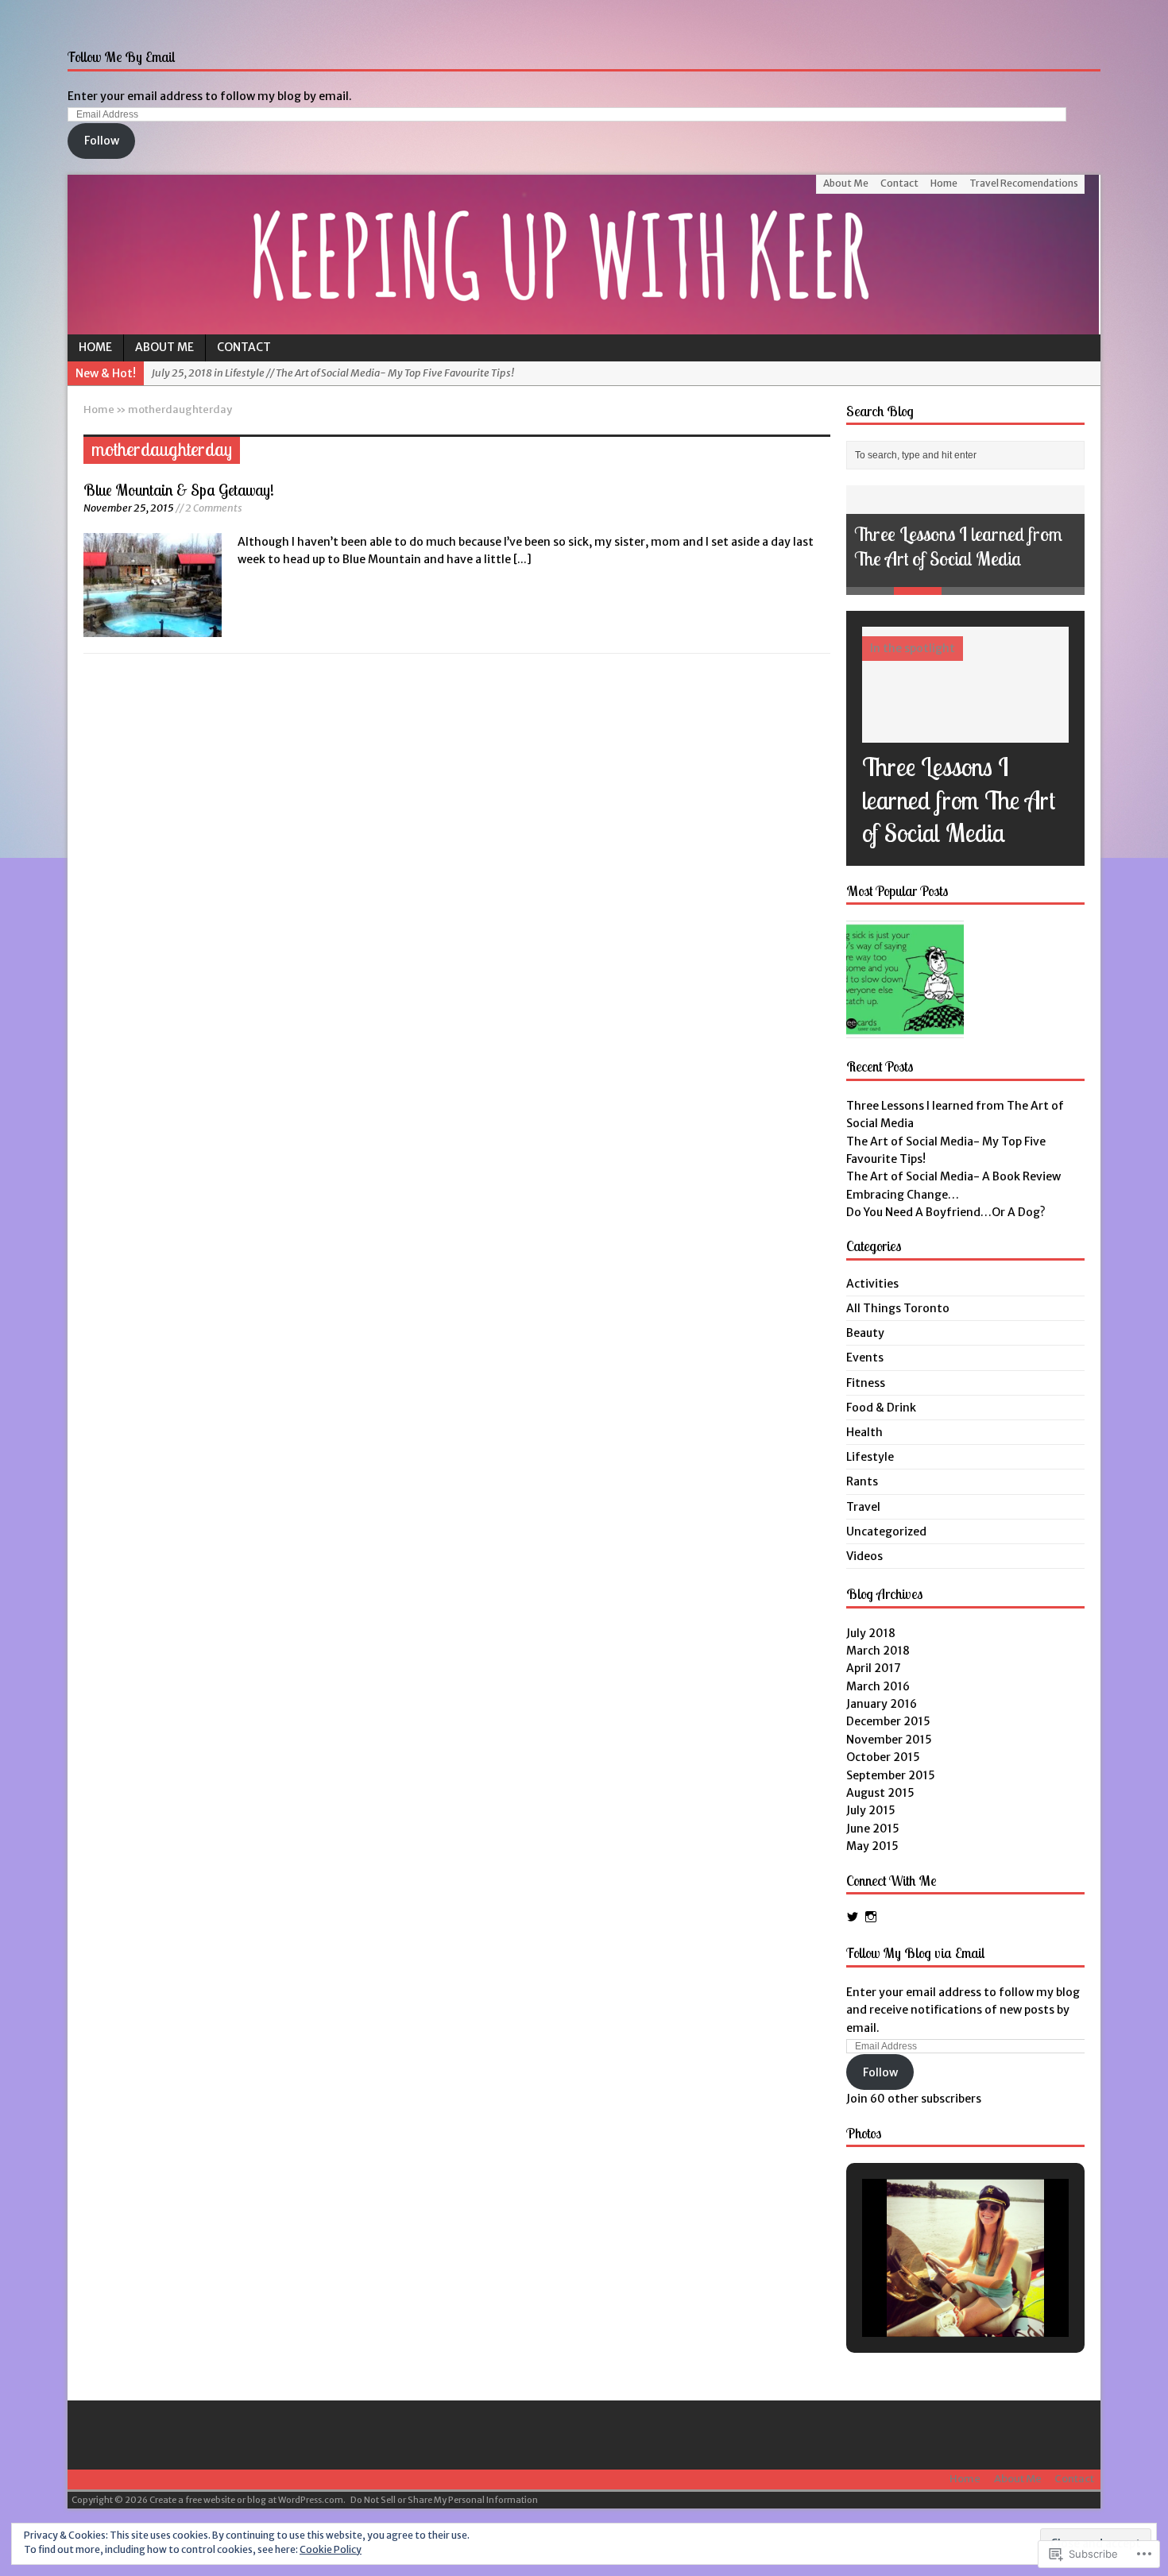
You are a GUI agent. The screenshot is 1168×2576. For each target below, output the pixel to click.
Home (944, 183)
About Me (846, 183)
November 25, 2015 (129, 508)
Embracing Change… (903, 1195)
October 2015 (883, 1757)
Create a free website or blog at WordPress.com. (248, 2500)
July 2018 (871, 1633)
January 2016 (882, 1704)
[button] (929, 2294)
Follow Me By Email (121, 57)
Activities (872, 1284)
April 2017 (874, 1668)
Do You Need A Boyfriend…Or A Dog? (946, 1212)
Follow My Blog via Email (915, 1953)
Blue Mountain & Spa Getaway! (179, 490)
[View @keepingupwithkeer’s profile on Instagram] (871, 1917)
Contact (899, 183)
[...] (522, 559)
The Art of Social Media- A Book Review (953, 1176)
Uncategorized (886, 1531)
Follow (102, 141)
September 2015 (891, 1775)
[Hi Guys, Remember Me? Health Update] (905, 979)
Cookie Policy (331, 2549)
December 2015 (888, 1721)
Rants (862, 1481)
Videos (864, 1556)
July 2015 (871, 1810)
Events (865, 1358)
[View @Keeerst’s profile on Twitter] (853, 1917)
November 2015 (889, 1740)
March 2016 (878, 1686)
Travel (863, 1507)
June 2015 (873, 1829)
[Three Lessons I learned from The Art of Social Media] (965, 734)
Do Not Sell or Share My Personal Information (444, 2500)
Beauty (865, 1333)
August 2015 (880, 1793)
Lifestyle (870, 1457)
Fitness (866, 1383)
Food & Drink (881, 1408)
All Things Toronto (898, 1308)
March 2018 (878, 1651)
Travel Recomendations (1024, 183)
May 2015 (872, 1846)
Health (864, 1432)
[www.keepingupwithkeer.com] (584, 255)
